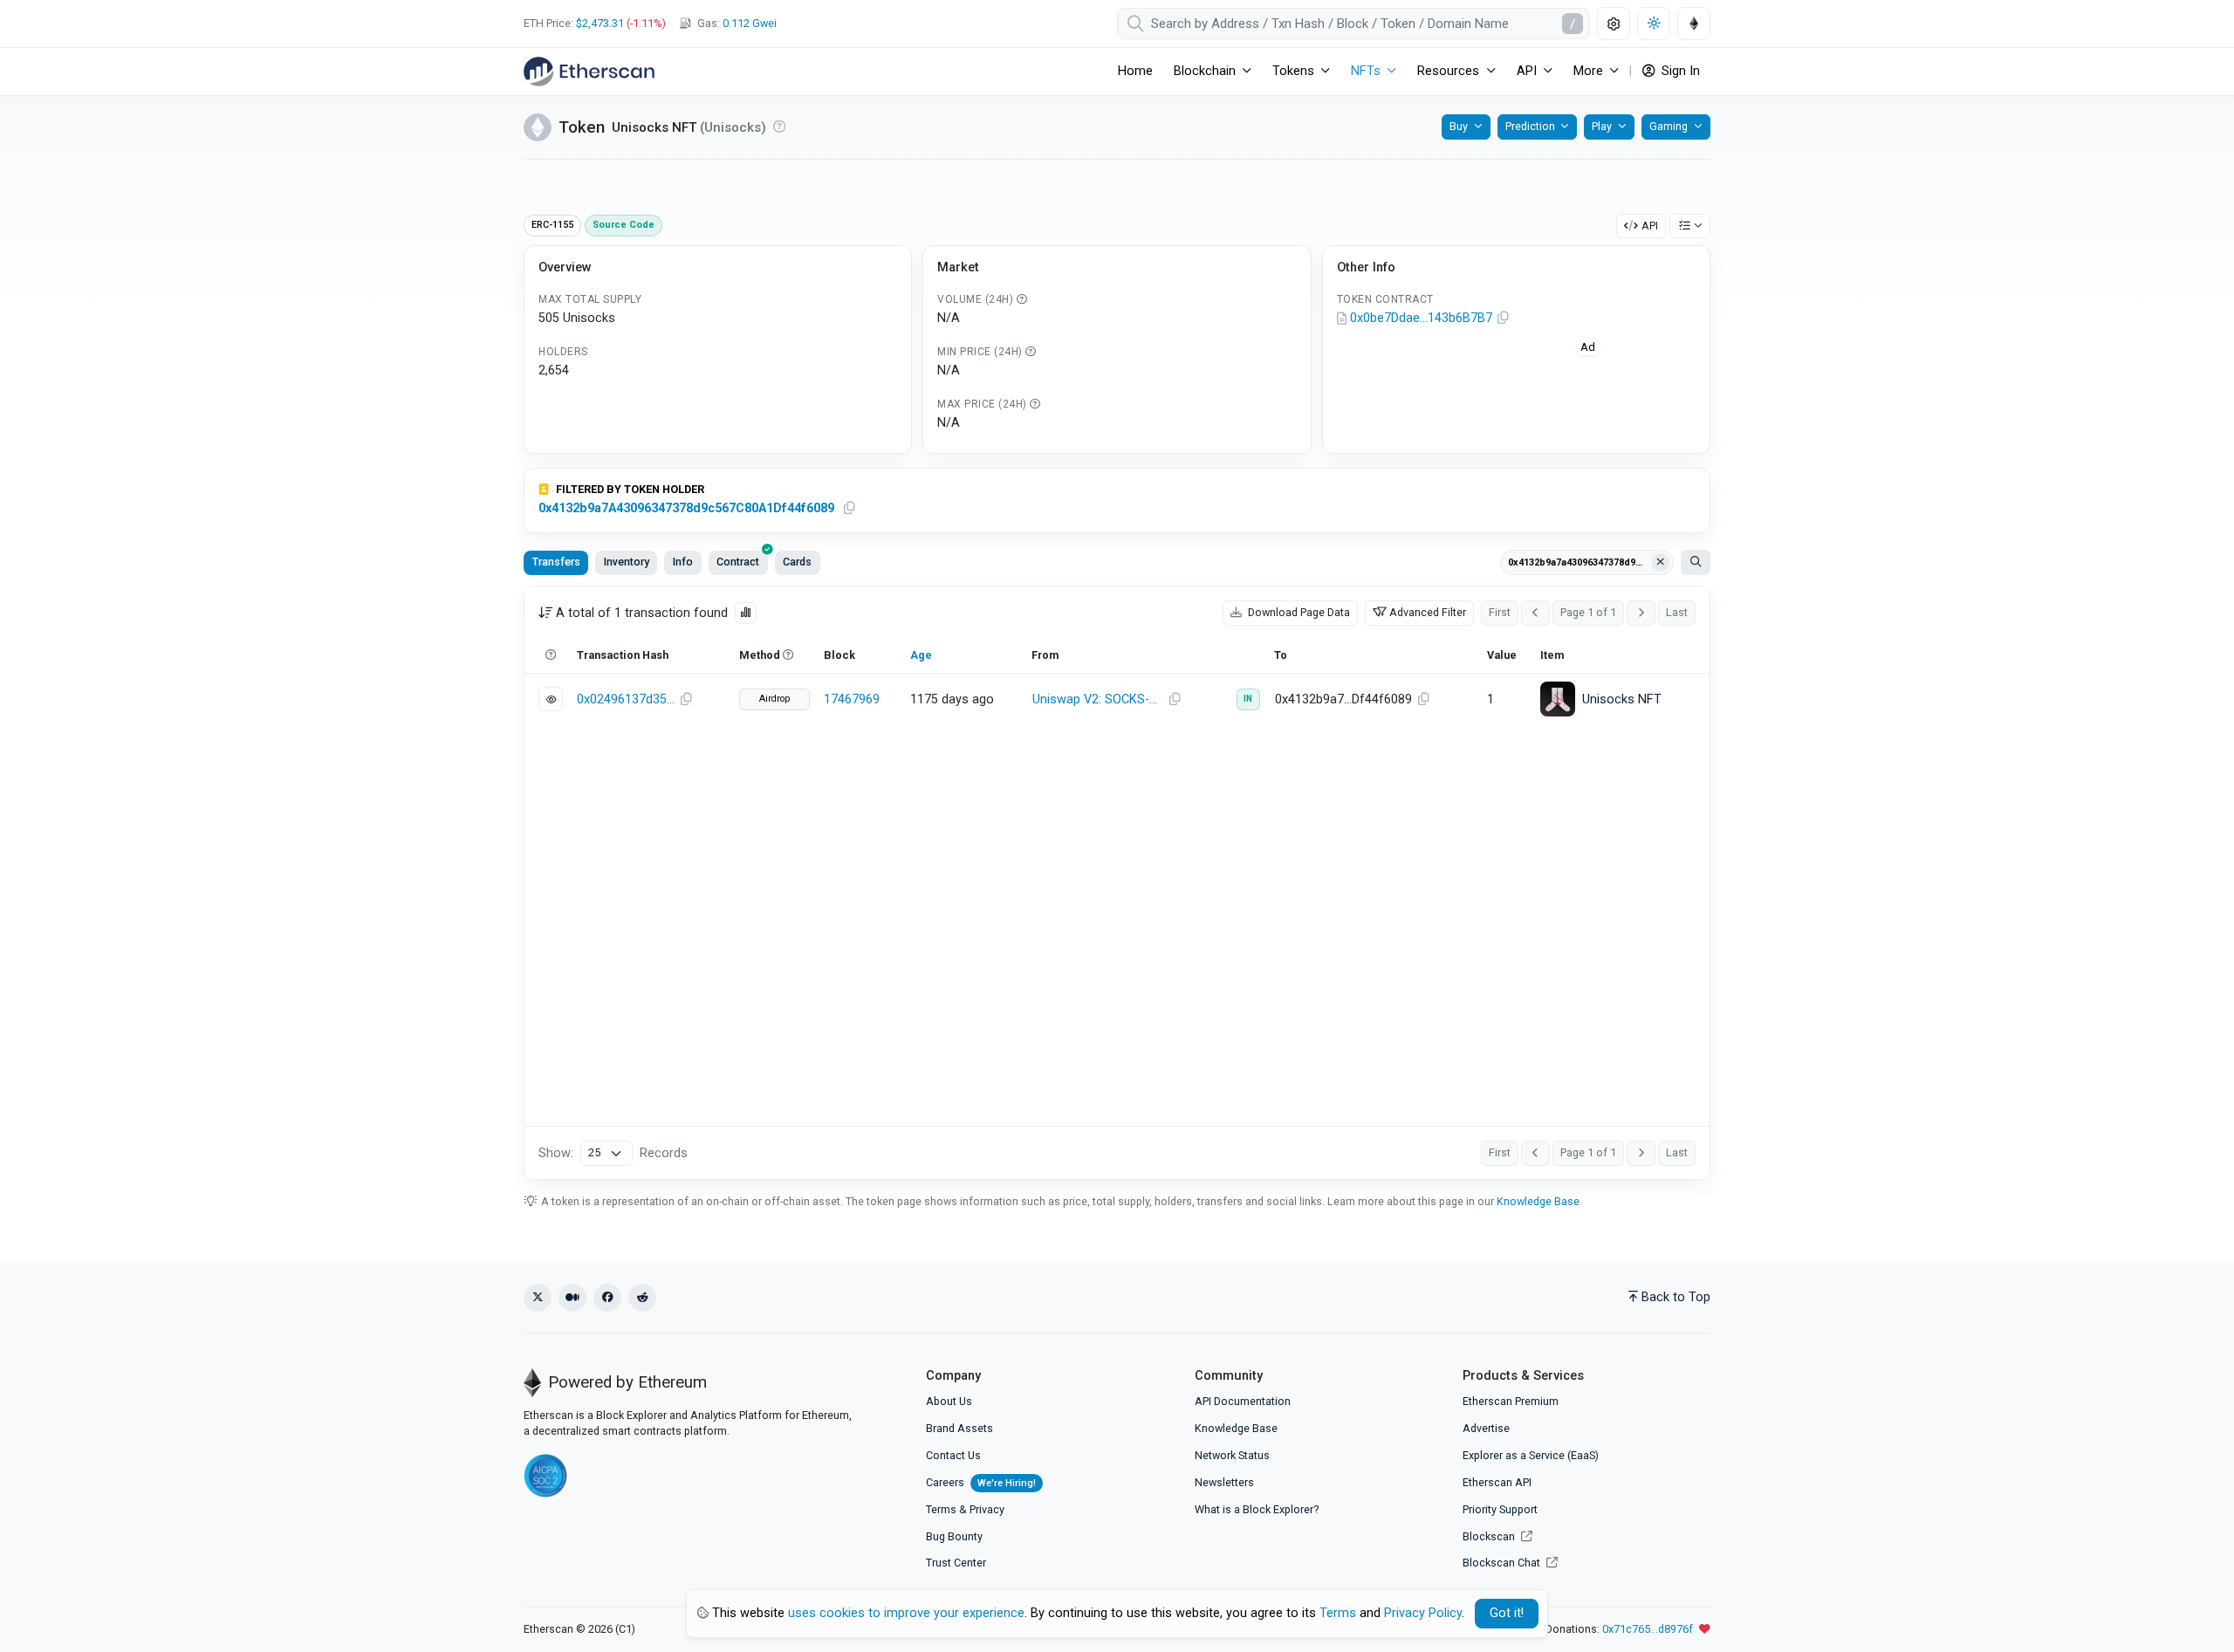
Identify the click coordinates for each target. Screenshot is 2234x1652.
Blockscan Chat (1503, 1563)
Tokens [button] (1293, 71)
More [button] (1588, 71)
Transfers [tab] (556, 562)
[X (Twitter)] (538, 1298)
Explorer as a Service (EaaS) (1531, 1455)
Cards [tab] (797, 562)
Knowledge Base (1538, 1201)
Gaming (1669, 126)
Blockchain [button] (1205, 71)
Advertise (1486, 1428)
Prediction (1530, 126)
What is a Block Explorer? (1257, 1509)
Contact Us (953, 1455)
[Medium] (572, 1298)
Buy (1459, 126)
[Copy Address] (1504, 319)
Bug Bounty (954, 1536)
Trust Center (956, 1563)
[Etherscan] (589, 72)
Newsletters (1224, 1482)
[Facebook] (607, 1298)
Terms (941, 1509)
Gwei (750, 23)
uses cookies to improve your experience (906, 1613)
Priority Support (1500, 1509)
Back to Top (1676, 1297)
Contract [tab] (738, 562)
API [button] (1527, 71)
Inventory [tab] (627, 562)
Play (1602, 126)
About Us (949, 1401)
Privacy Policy (1423, 1613)
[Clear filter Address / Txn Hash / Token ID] (1661, 563)
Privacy (987, 1509)
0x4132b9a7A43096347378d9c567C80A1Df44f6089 (686, 508)
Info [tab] (683, 562)
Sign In (1679, 71)
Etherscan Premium (1511, 1401)
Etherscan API (1497, 1482)
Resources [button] (1448, 71)
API (1650, 226)
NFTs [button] (1366, 71)
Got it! (1507, 1613)
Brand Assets (959, 1428)
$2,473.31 (600, 23)
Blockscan (1490, 1536)
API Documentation (1243, 1401)
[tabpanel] (1117, 883)
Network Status (1232, 1455)
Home (1135, 71)
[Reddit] (642, 1298)
